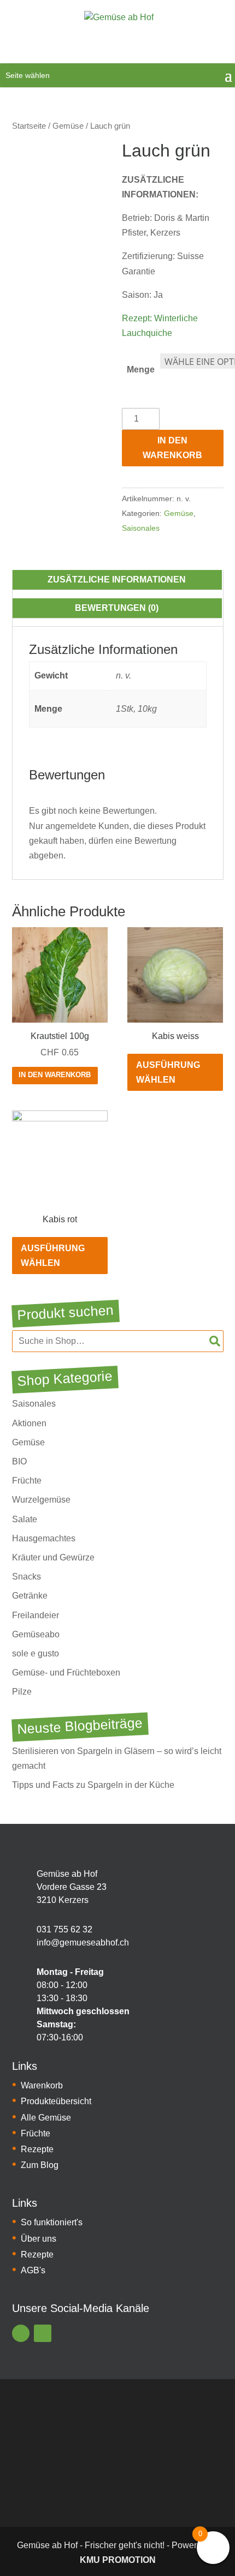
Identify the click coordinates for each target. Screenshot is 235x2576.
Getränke (30, 1596)
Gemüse (68, 126)
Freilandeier (36, 1615)
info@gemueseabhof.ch (83, 1942)
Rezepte (37, 2149)
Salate (25, 1519)
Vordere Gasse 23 (72, 1887)
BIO (19, 1461)
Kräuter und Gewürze (53, 1557)
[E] (20, 1887)
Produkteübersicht (56, 2101)
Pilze (22, 1692)
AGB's (33, 2270)
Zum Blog (40, 2165)
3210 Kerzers (63, 1900)
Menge (141, 370)
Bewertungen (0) (117, 608)
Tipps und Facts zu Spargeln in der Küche (93, 1785)
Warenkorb (42, 2085)
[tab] (117, 580)
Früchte (27, 1481)
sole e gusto (36, 1653)
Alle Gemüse (46, 2118)
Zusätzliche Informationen (117, 580)
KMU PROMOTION (118, 2560)
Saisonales (141, 528)
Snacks (27, 1577)
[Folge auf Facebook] (21, 2333)
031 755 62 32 (64, 1929)
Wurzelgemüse (41, 1500)
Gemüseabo (36, 1634)
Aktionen (29, 1423)
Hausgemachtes (44, 1538)
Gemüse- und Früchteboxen (66, 1673)
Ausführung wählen (168, 1072)
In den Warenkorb (172, 448)
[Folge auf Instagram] (43, 2333)
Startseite (29, 126)
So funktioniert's (52, 2222)
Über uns (39, 2239)
